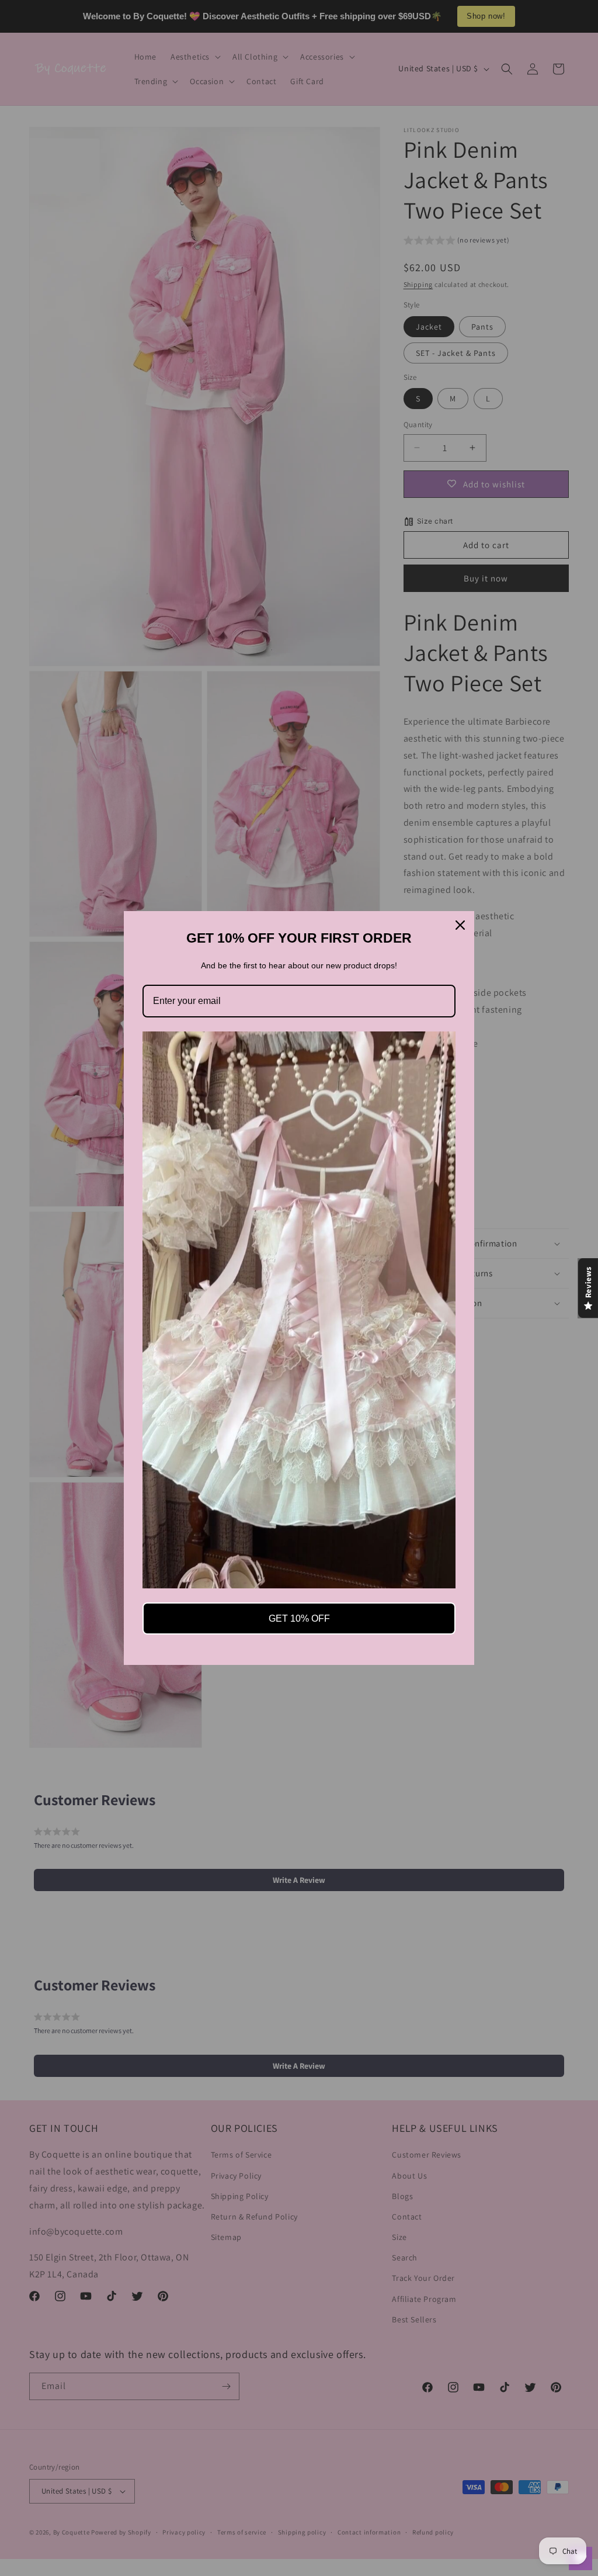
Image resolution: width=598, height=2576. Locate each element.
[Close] (460, 925)
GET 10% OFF (299, 1618)
